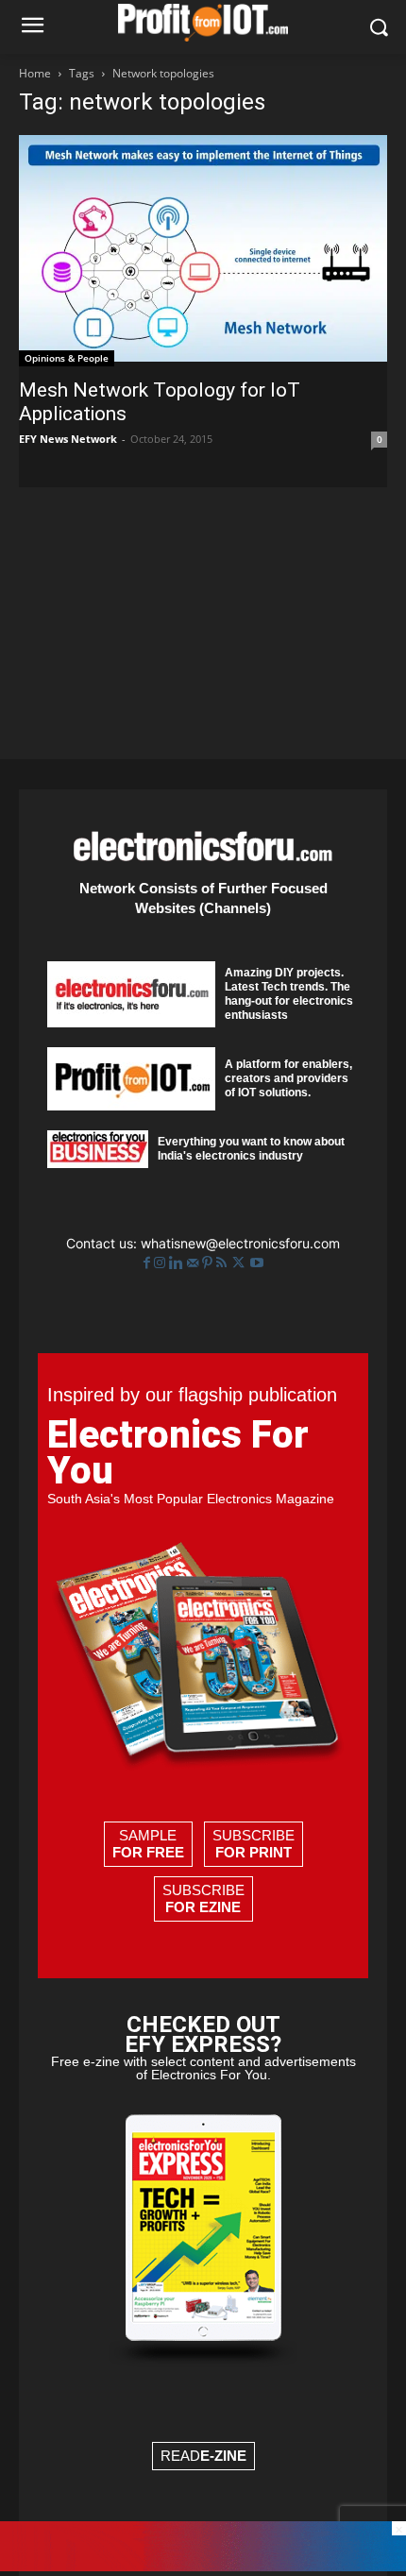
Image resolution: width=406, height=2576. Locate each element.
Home (35, 73)
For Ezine (203, 1907)
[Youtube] (257, 1263)
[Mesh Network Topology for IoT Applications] (203, 251)
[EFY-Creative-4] (203, 2566)
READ (203, 2456)
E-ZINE (223, 2456)
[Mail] (195, 1263)
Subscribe (254, 1844)
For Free (148, 1852)
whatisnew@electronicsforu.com (240, 1243)
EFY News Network (68, 439)
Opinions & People (67, 358)
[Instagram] (161, 1263)
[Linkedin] (178, 1263)
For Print (254, 1852)
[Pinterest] (209, 1263)
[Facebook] (149, 1263)
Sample (148, 1844)
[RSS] (223, 1263)
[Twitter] (240, 1263)
